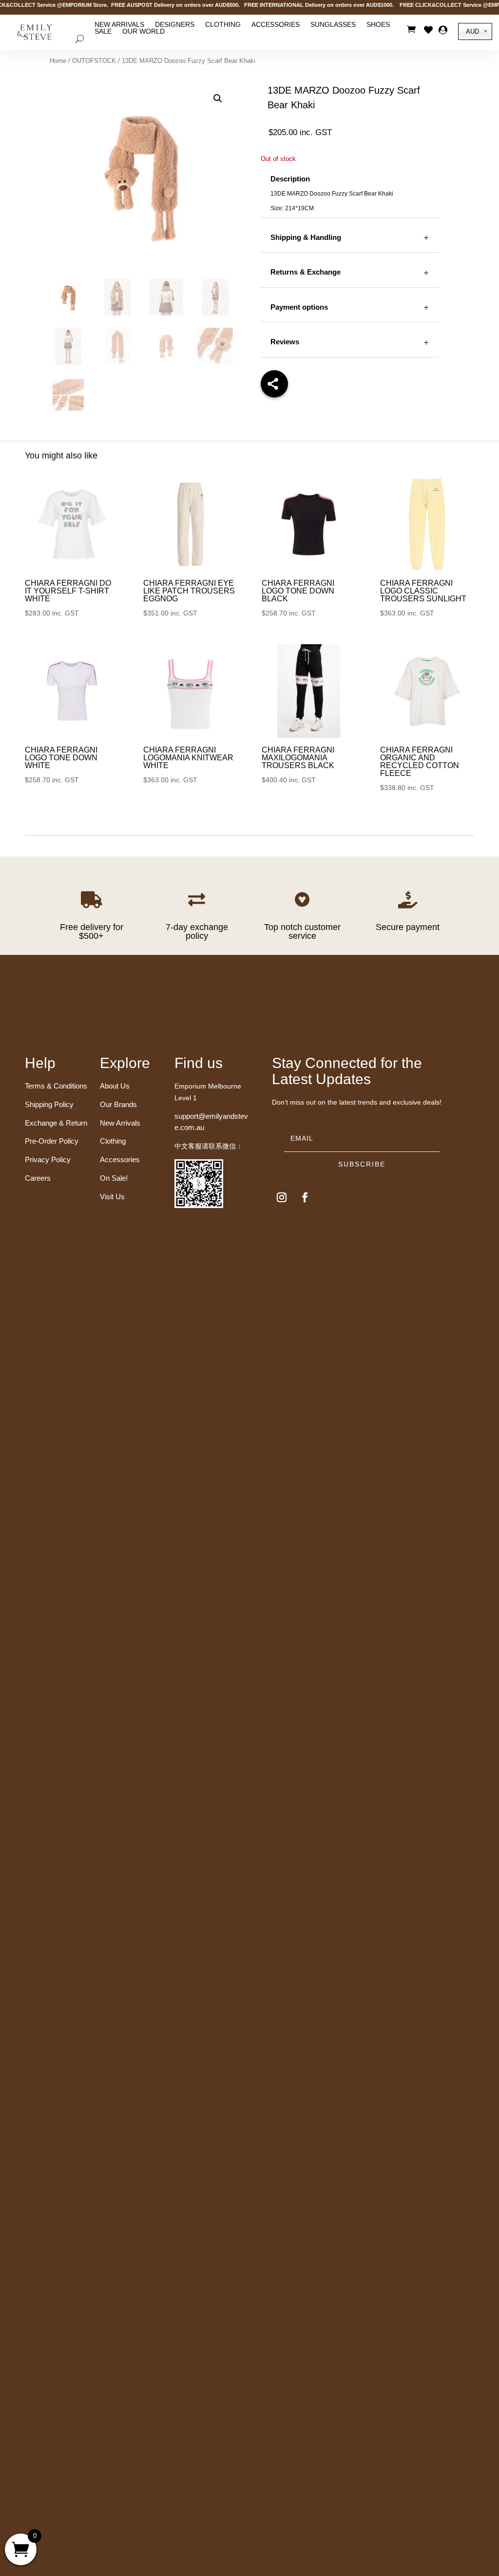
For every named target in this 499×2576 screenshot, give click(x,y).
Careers (38, 1178)
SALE (103, 31)
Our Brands (118, 1104)
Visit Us (112, 1197)
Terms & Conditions (56, 1086)
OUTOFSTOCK (94, 61)
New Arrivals (119, 24)
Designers (175, 24)
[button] (218, 99)
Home (58, 61)
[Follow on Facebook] (305, 1197)
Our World (144, 31)
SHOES (378, 24)
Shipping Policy (49, 1104)
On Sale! (114, 1178)
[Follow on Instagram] (282, 1197)
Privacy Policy (48, 1159)
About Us (115, 1086)
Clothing (223, 24)
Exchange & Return (56, 1123)
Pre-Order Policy (52, 1141)
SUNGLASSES (333, 24)
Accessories (276, 24)
